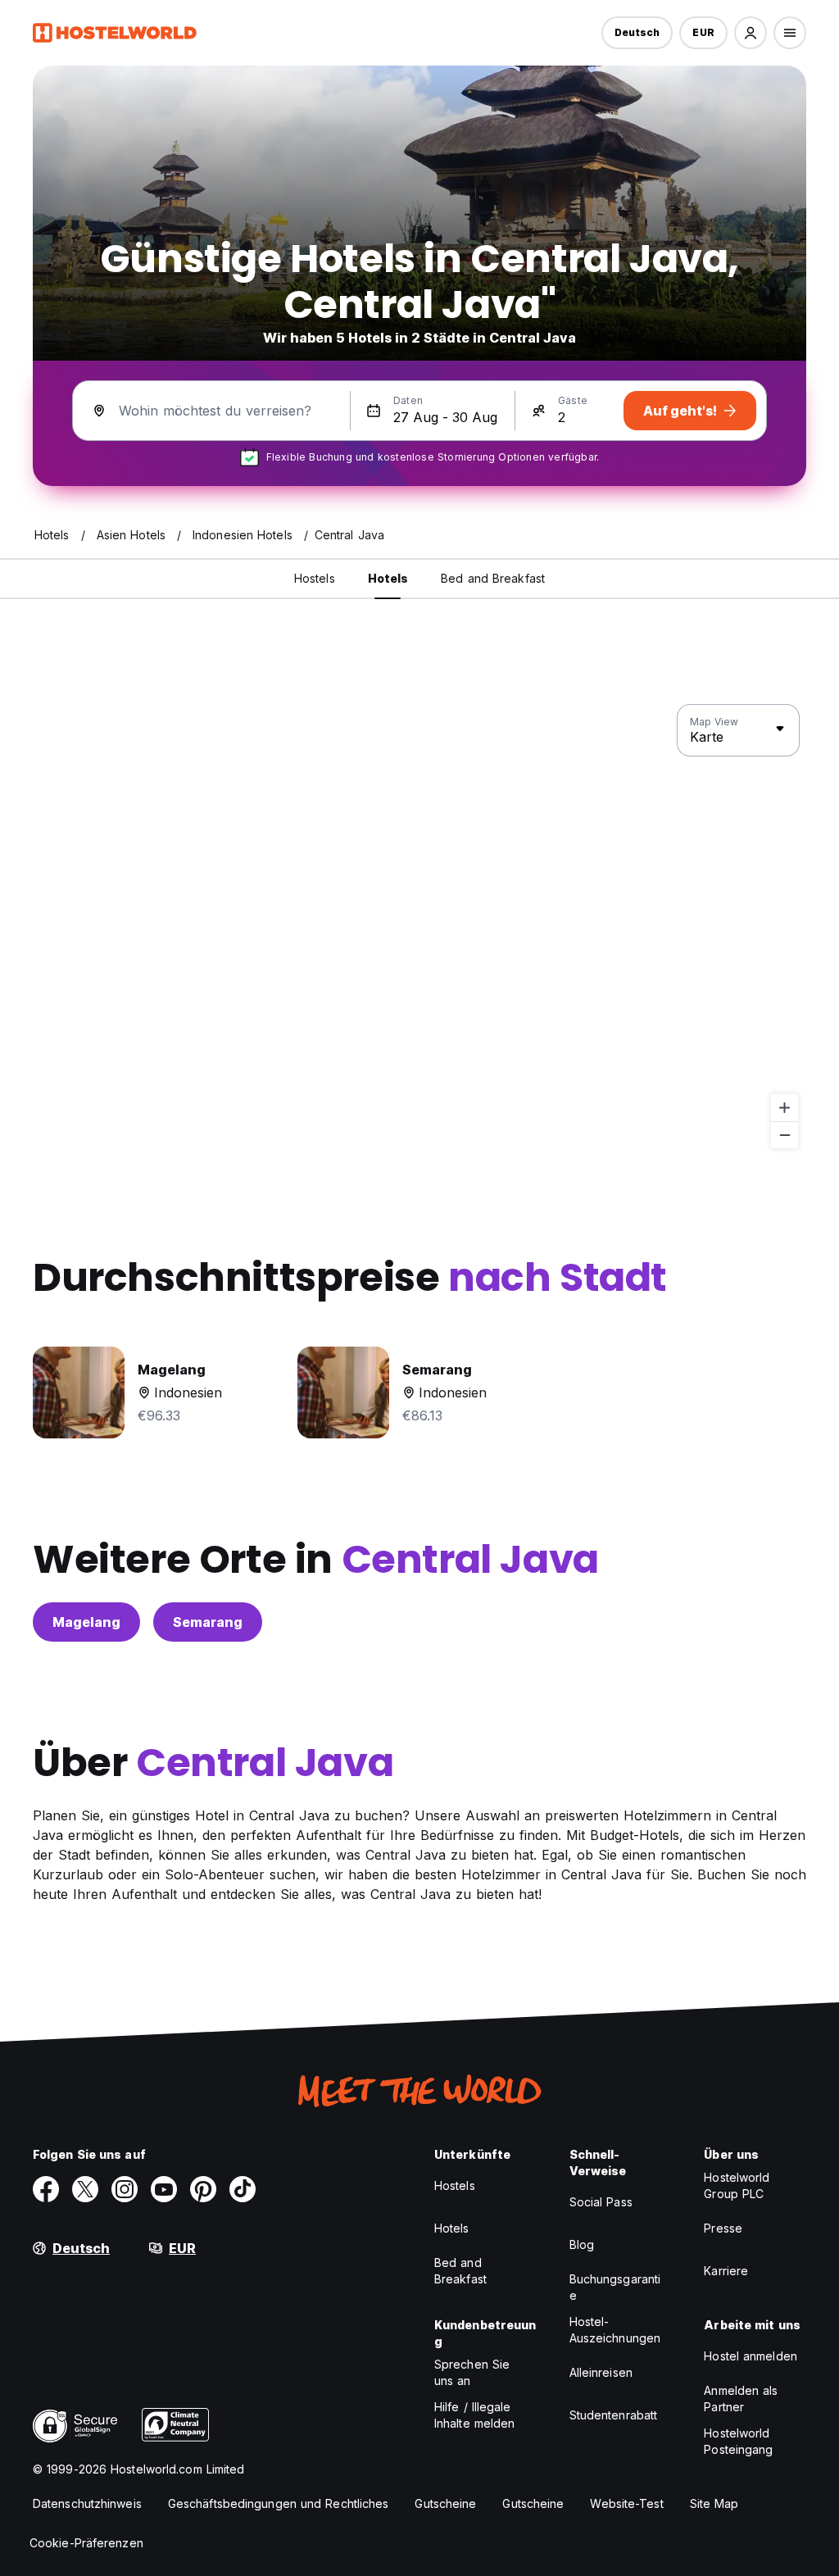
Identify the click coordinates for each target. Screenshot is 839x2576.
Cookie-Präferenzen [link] (86, 2543)
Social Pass (601, 2202)
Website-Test (626, 2503)
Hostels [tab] (315, 578)
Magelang (86, 1622)
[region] (419, 927)
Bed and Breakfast (460, 2271)
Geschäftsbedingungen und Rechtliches (279, 2503)
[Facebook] (46, 2189)
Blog (582, 2244)
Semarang (208, 1622)
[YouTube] (164, 2189)
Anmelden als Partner (741, 2399)
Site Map (714, 2503)
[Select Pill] (751, 33)
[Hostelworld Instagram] (125, 2189)
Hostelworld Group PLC (737, 2185)
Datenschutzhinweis (87, 2503)
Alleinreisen (601, 2372)
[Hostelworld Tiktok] (243, 2189)
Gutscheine (445, 2503)
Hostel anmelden (751, 2356)
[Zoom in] (785, 1108)
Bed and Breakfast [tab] (493, 578)
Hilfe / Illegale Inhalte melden (474, 2415)
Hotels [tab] (388, 578)
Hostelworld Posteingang (738, 2441)
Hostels (455, 2185)
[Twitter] (85, 2189)
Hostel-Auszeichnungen (615, 2330)
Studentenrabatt (614, 2415)
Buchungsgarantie (615, 2287)
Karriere (726, 2271)
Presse (723, 2228)
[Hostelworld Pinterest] (203, 2189)
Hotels (452, 2228)
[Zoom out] (785, 1135)
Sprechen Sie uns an (472, 2372)
